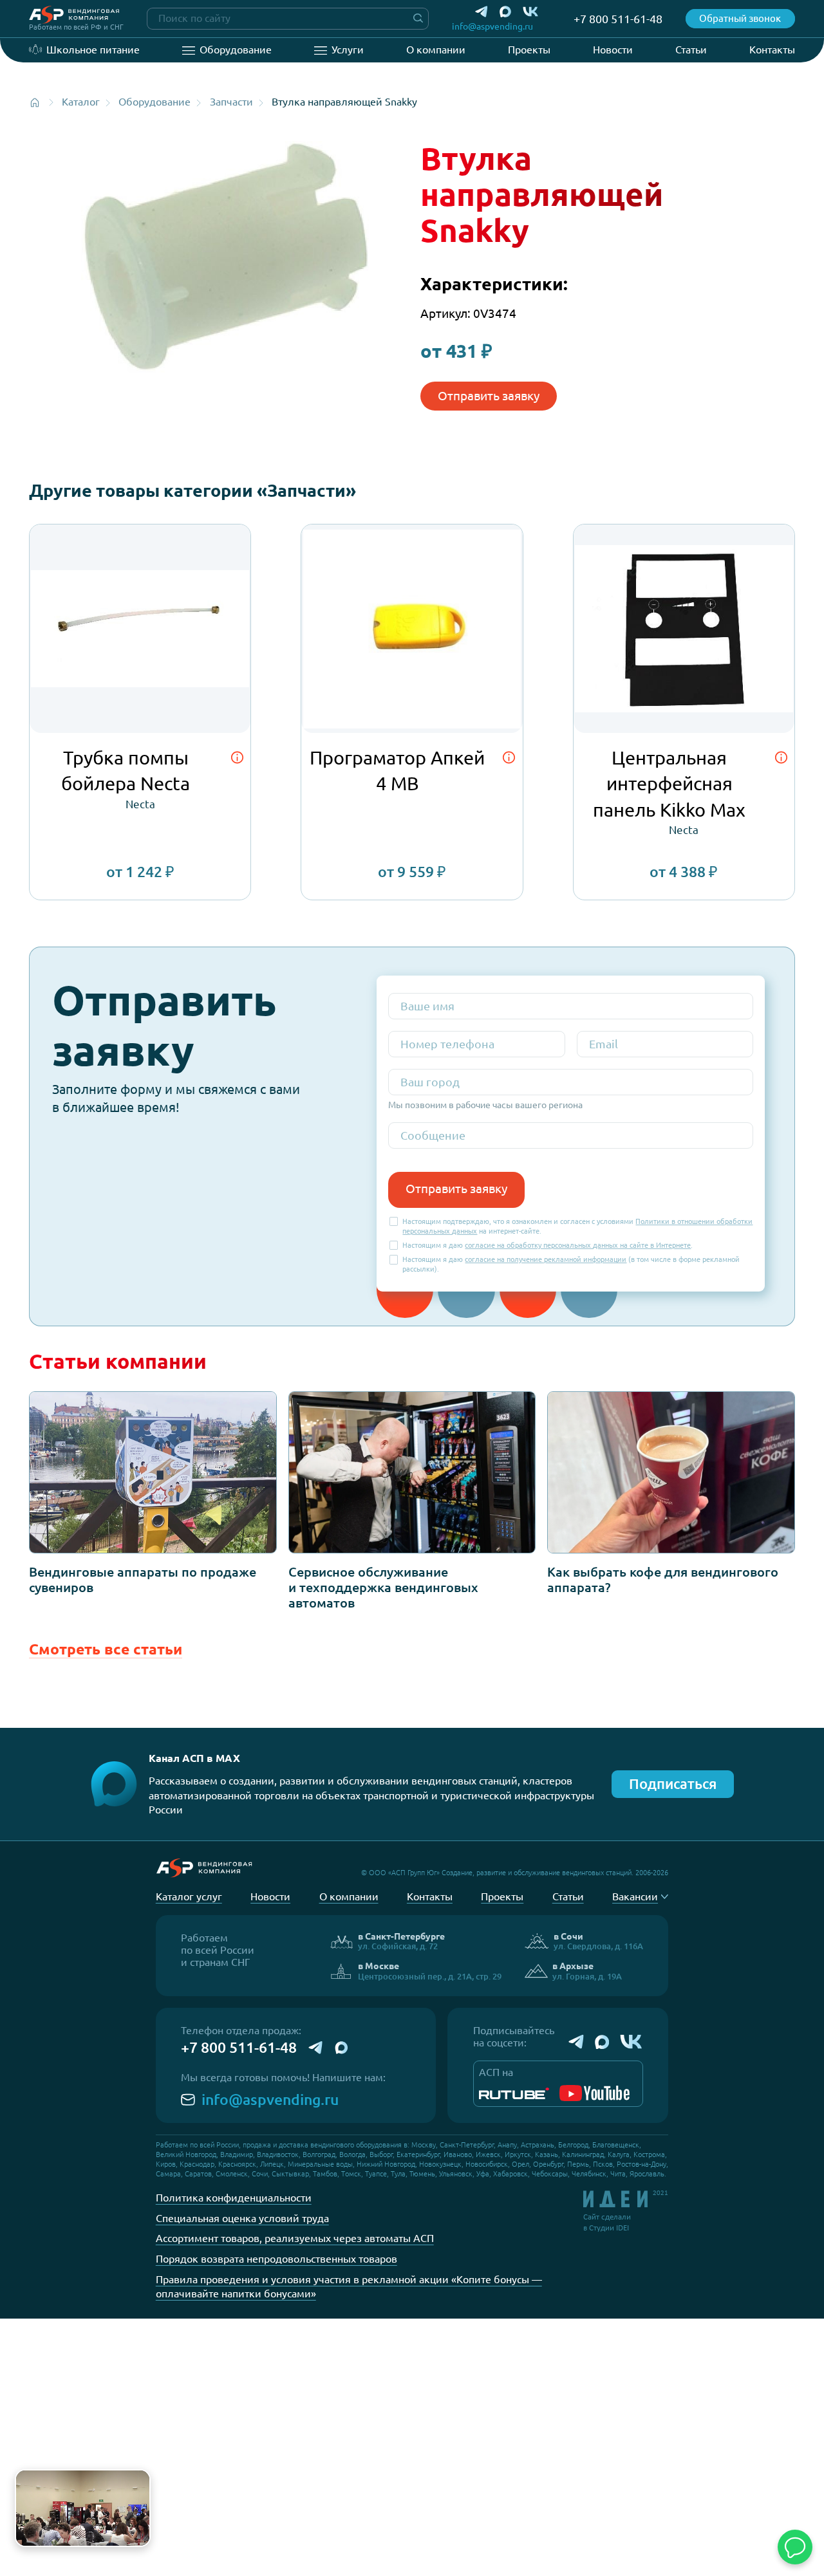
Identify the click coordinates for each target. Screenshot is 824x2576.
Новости (613, 50)
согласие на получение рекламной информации (546, 1259)
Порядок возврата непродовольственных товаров (276, 2259)
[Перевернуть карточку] (237, 758)
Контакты (772, 50)
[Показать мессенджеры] (795, 2547)
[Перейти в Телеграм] (482, 12)
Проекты (529, 50)
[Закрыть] (138, 2482)
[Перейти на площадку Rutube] (514, 2093)
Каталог (81, 102)
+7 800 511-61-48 (239, 2047)
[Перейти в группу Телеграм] (576, 2042)
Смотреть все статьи (106, 1649)
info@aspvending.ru (270, 2099)
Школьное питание (93, 50)
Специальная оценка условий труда (242, 2218)
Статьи (691, 50)
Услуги (348, 50)
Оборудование (236, 50)
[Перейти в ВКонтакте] (531, 12)
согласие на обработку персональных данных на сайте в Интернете (578, 1245)
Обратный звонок (740, 18)
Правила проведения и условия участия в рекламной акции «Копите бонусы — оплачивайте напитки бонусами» (349, 2287)
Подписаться (673, 1784)
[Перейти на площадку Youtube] (595, 2093)
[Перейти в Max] (505, 12)
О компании (436, 50)
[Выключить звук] (135, 2531)
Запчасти (231, 102)
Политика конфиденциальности (234, 2198)
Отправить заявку (489, 396)
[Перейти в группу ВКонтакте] (632, 2042)
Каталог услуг (189, 1896)
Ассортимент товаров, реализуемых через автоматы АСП (295, 2238)
